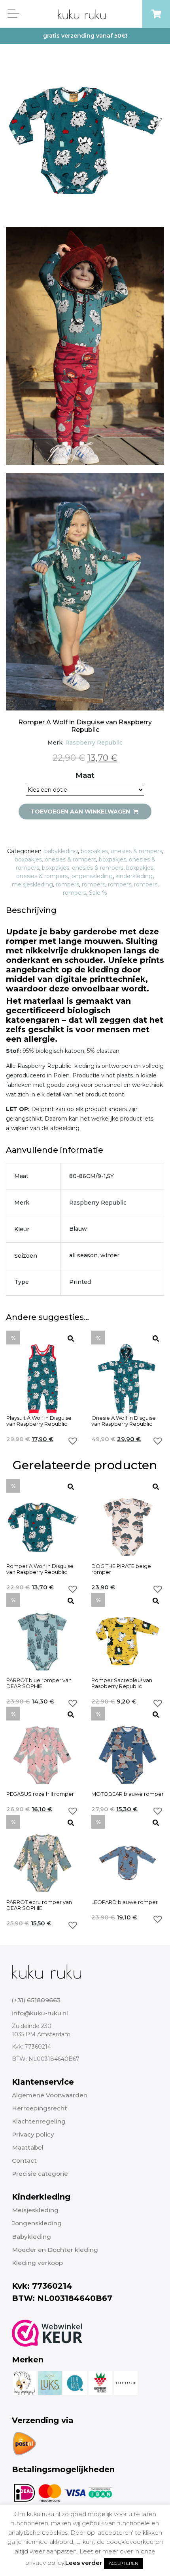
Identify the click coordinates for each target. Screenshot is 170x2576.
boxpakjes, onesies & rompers (121, 851)
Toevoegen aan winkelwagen (81, 812)
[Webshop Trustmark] (47, 2333)
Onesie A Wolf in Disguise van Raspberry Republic (124, 1421)
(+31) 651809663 (36, 2000)
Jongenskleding (37, 2223)
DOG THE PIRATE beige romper (121, 1569)
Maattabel (28, 2147)
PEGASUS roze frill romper (40, 1794)
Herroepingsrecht (40, 2108)
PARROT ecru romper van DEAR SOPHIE (39, 1905)
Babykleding (31, 2237)
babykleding (61, 851)
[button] (73, 1441)
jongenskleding (92, 876)
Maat (85, 775)
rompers (67, 884)
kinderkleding (134, 876)
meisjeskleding (32, 884)
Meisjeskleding (35, 2210)
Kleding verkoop (37, 2263)
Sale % (98, 893)
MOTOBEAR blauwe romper (127, 1794)
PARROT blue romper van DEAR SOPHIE (39, 1683)
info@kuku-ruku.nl (40, 2013)
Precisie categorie (40, 2174)
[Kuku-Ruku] (46, 1971)
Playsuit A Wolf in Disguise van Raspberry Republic (39, 1421)
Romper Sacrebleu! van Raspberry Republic (122, 1683)
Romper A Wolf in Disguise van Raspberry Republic (40, 1569)
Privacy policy (33, 2134)
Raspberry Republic (94, 743)
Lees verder (84, 2563)
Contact (24, 2161)
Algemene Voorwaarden (50, 2095)
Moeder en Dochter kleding (55, 2250)
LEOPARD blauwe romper (125, 1902)
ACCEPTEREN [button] (124, 2563)
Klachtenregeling (39, 2121)
